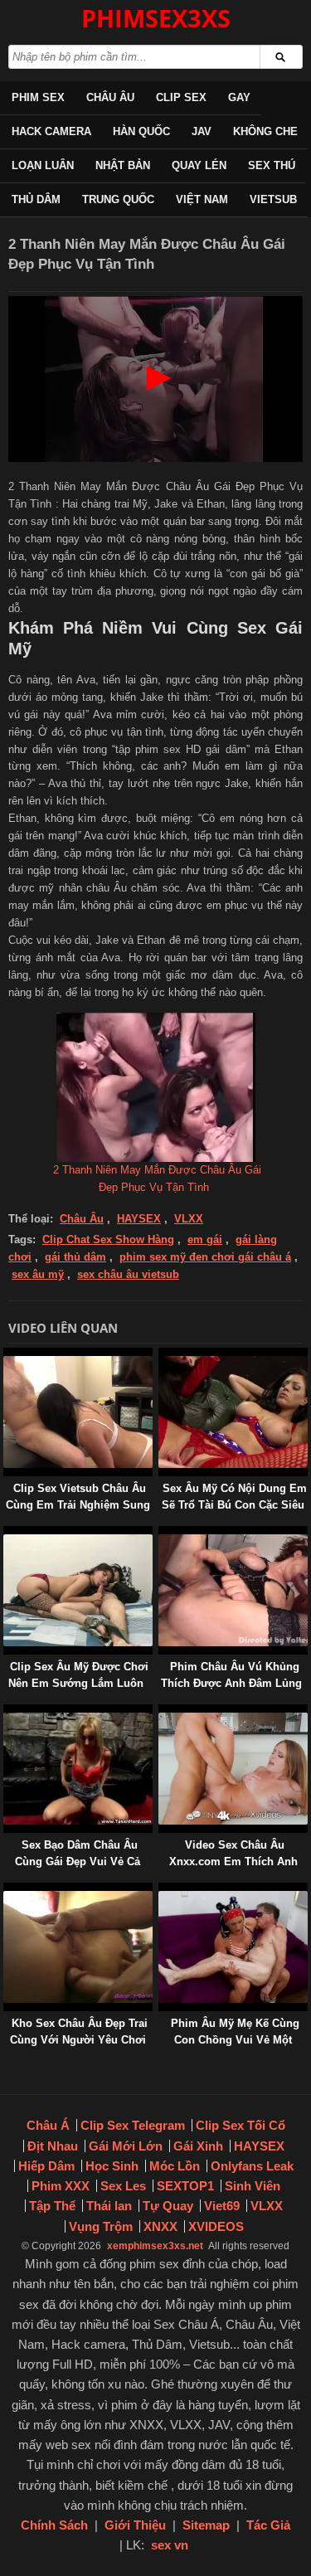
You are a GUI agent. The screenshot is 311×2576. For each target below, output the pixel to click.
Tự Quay (168, 2206)
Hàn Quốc (141, 131)
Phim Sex (38, 97)
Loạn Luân (43, 165)
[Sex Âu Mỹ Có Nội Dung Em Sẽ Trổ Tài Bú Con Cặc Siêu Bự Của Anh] (162, 1356)
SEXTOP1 (185, 2186)
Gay (239, 97)
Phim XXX (61, 2186)
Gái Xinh (198, 2146)
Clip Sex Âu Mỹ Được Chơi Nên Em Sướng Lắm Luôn (78, 1675)
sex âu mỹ (38, 1274)
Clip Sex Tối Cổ (241, 2125)
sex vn (170, 2545)
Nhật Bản (123, 165)
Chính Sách (54, 2525)
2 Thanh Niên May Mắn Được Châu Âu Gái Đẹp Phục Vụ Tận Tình (157, 1179)
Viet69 (222, 2206)
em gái (205, 1239)
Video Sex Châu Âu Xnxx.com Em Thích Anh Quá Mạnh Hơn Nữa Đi (233, 1862)
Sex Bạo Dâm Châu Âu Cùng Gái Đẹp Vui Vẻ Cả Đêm (78, 1862)
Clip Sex (181, 97)
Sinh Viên (253, 2186)
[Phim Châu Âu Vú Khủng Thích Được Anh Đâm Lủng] (162, 1534)
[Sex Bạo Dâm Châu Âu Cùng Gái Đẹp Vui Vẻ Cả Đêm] (7, 1712)
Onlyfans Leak (252, 2166)
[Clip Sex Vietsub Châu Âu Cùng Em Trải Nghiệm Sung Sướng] (7, 1356)
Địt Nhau (53, 2146)
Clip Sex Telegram (133, 2125)
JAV (202, 131)
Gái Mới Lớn (126, 2146)
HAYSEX (139, 1219)
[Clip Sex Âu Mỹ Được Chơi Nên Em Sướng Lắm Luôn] (7, 1534)
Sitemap (206, 2525)
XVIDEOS (216, 2226)
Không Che (265, 131)
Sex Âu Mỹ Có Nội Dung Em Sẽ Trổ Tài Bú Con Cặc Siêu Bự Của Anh (234, 1505)
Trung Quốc (118, 199)
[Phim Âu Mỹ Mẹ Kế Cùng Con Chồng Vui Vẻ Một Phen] (162, 1891)
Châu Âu (110, 97)
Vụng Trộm (101, 2226)
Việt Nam (202, 199)
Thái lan (109, 2206)
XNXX (160, 2226)
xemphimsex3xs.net (155, 2246)
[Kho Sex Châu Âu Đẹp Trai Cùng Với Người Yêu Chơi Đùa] (7, 1891)
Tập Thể (52, 2206)
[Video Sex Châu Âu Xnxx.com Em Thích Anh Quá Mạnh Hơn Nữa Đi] (162, 1712)
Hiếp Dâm (46, 2166)
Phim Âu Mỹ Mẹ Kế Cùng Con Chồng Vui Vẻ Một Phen (235, 2040)
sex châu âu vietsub (128, 1274)
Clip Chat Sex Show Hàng (108, 1239)
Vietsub (273, 199)
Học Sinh (112, 2166)
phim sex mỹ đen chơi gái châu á (205, 1257)
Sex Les (123, 2186)
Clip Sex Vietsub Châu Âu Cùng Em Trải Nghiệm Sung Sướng (78, 1505)
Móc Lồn (175, 2166)
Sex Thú (272, 165)
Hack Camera (51, 131)
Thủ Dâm (36, 199)
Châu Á (48, 2125)
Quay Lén (199, 165)
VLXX (189, 1219)
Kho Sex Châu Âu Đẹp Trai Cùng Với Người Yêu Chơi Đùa (79, 2040)
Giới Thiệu (135, 2525)
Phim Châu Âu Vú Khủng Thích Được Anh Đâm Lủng (231, 1675)
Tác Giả (268, 2525)
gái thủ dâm (75, 1257)
